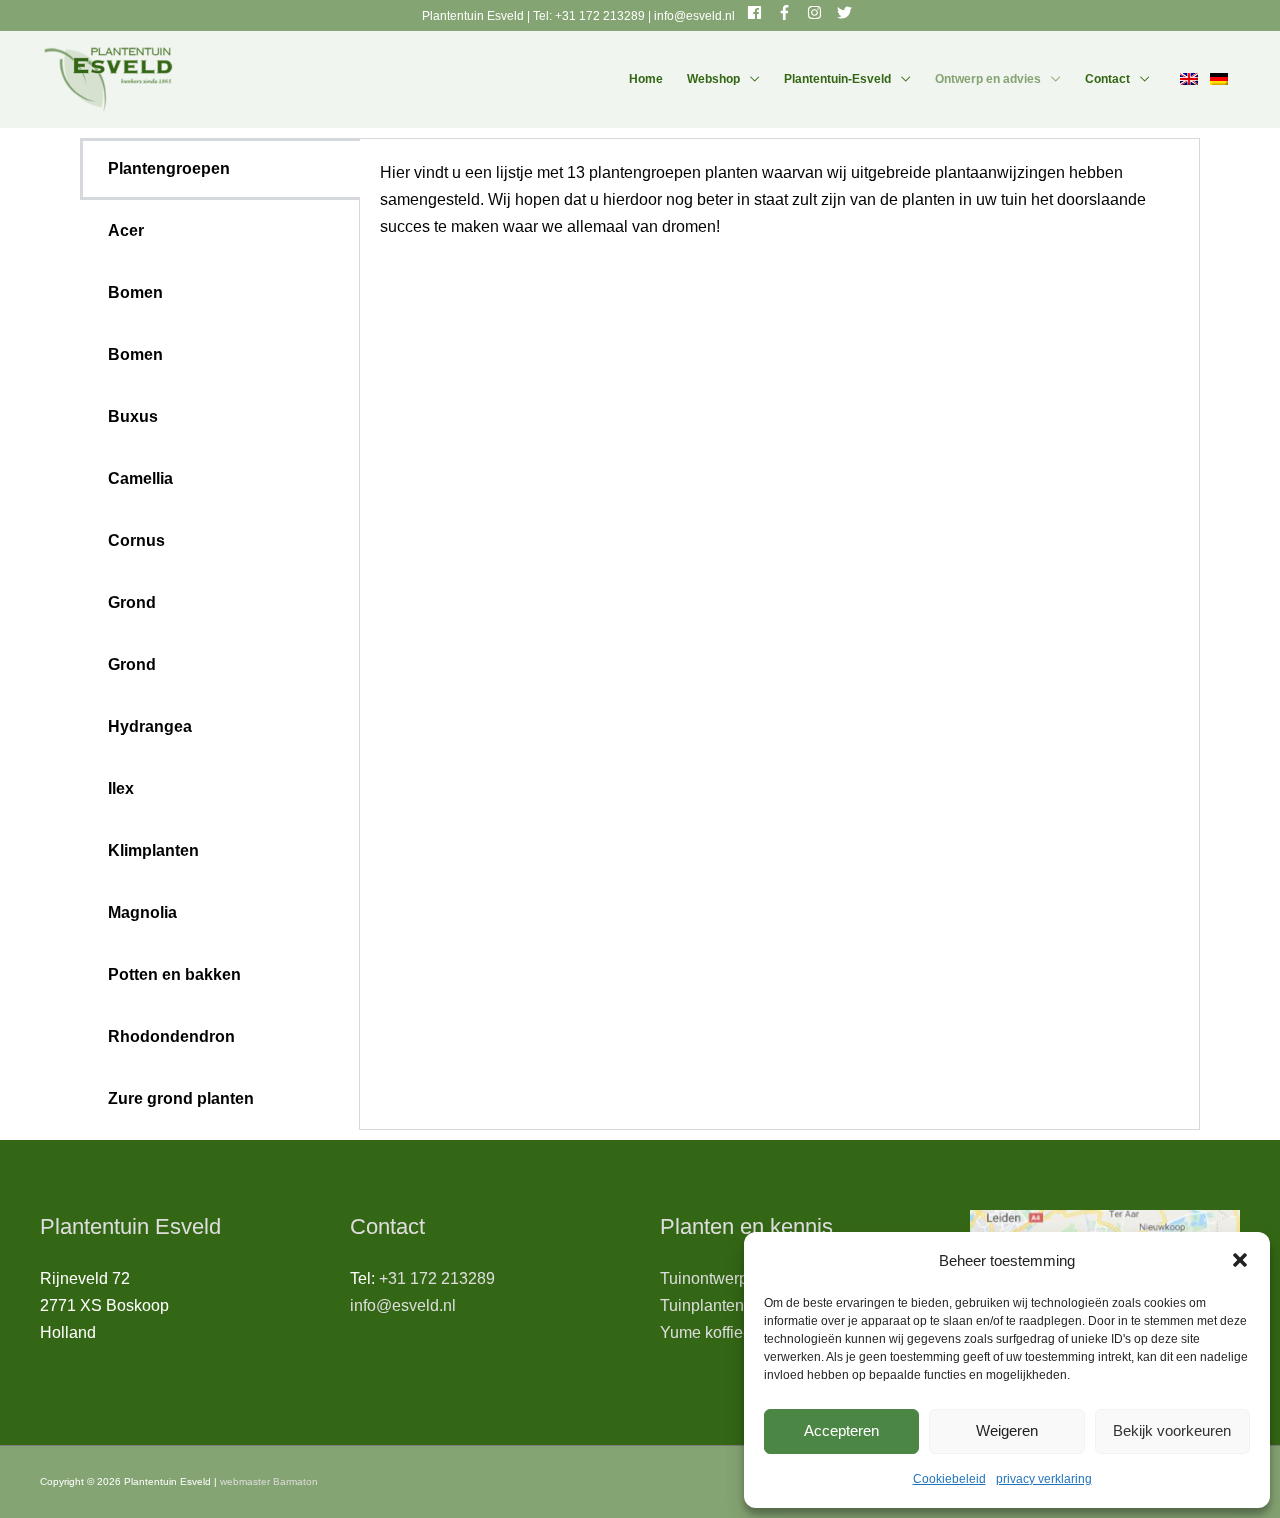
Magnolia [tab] (142, 912)
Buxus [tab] (133, 416)
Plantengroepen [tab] (169, 168)
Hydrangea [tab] (150, 726)
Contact (1107, 79)
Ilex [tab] (121, 788)
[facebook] (760, 12)
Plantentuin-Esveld (837, 79)
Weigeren (1007, 1430)
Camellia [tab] (140, 478)
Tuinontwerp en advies (740, 1278)
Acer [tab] (126, 230)
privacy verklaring (1044, 1479)
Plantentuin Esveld (474, 16)
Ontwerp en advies (988, 79)
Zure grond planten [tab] (181, 1098)
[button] (1240, 1260)
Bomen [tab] (135, 292)
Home (646, 79)
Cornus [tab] (136, 540)
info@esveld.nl (694, 16)
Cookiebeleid (949, 1479)
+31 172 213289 (600, 16)
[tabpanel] (779, 212)
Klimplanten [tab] (153, 850)
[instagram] (820, 12)
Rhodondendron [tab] (171, 1036)
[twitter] (847, 12)
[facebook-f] (790, 12)
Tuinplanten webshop (736, 1305)
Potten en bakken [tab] (174, 974)
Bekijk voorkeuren (1172, 1430)
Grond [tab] (132, 602)
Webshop (713, 79)
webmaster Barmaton (269, 1481)
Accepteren (841, 1430)
